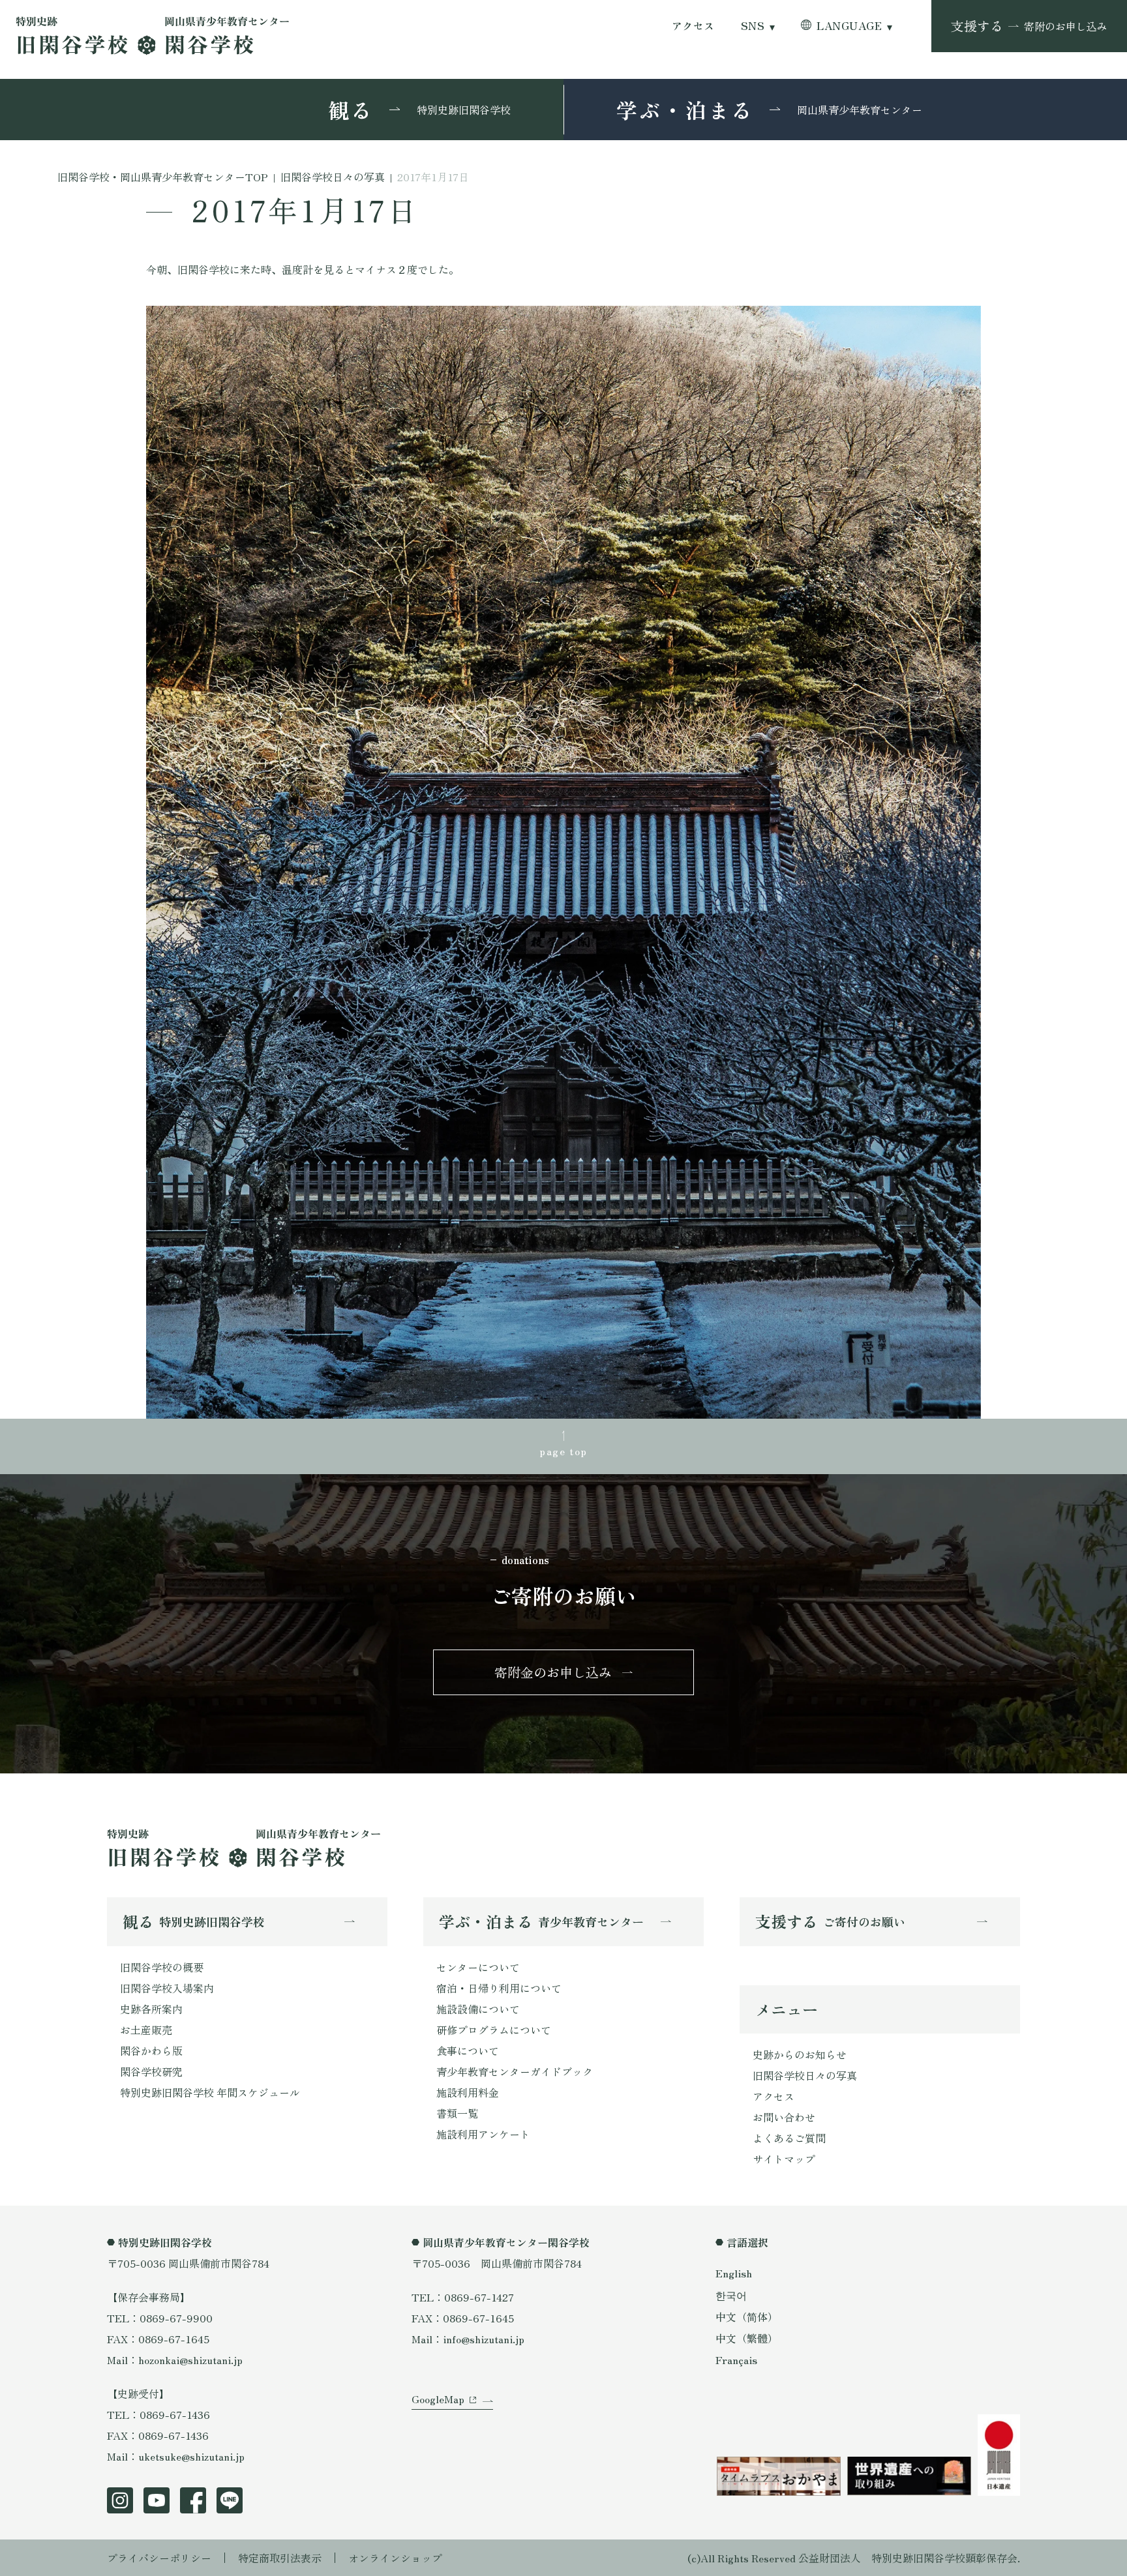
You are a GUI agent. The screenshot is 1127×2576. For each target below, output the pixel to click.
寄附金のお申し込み (553, 1672)
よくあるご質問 (789, 2138)
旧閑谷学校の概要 (162, 1967)
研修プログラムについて (494, 2030)
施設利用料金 (468, 2092)
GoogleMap (438, 2399)
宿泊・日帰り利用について (499, 1988)
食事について (468, 2050)
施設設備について (478, 2009)
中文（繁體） (747, 2338)
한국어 (731, 2295)
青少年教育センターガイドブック (515, 2071)
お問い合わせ (784, 2117)
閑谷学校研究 (151, 2071)
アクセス (693, 26)
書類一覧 (457, 2113)
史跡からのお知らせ (800, 2054)
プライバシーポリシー (159, 2558)
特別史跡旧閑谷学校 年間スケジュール (210, 2092)
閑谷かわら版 (151, 2050)
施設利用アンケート (483, 2134)
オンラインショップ (395, 2558)
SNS (753, 26)
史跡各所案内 (151, 2009)
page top (563, 1451)
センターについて (478, 1967)
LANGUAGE (849, 26)
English (734, 2273)
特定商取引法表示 (280, 2558)
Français (736, 2360)
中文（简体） (747, 2317)
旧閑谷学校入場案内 (167, 1988)
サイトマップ (784, 2159)
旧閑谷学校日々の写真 (805, 2075)
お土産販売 (146, 2030)
